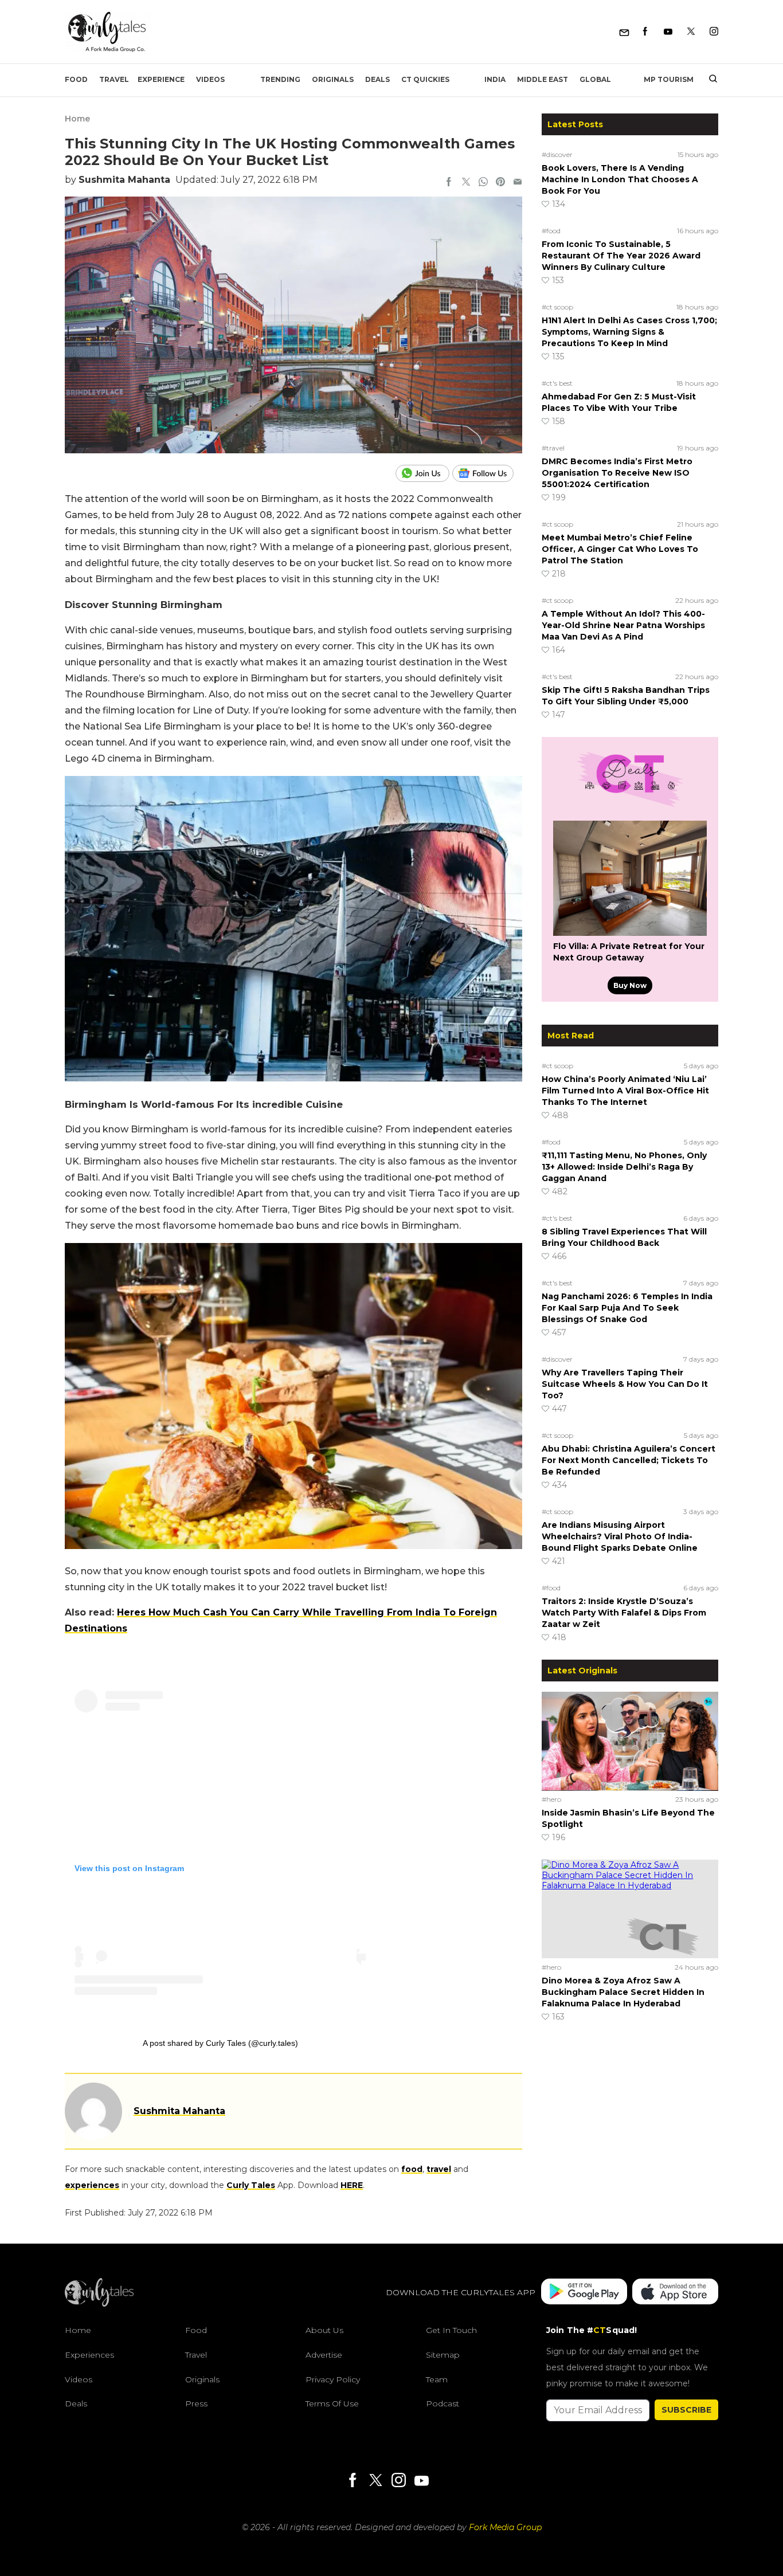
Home (77, 119)
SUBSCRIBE (686, 2410)
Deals (377, 79)
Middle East (543, 79)
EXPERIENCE (161, 79)
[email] (518, 183)
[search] (709, 80)
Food (76, 79)
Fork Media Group (505, 2527)
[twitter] (466, 183)
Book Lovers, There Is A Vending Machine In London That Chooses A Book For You (620, 179)
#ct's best (557, 383)
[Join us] (424, 473)
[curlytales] (99, 2304)
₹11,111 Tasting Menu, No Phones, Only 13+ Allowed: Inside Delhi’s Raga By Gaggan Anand (624, 1167)
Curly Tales (251, 2185)
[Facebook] (645, 32)
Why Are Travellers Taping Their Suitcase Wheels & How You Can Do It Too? (625, 1384)
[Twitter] (691, 32)
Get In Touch (451, 2330)
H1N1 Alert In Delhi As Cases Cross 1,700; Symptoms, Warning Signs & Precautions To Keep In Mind (629, 332)
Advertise (324, 2355)
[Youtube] (668, 32)
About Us (324, 2330)
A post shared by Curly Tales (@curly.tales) (220, 2043)
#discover (557, 154)
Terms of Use (332, 2404)
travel (439, 2169)
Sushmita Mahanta (124, 180)
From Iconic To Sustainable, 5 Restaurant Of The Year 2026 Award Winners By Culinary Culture (621, 256)
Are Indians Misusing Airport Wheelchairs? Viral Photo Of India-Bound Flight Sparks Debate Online (620, 1536)
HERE (352, 2185)
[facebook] (449, 183)
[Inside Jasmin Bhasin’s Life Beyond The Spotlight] (630, 1741)
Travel (114, 79)
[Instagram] (714, 32)
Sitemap (443, 2355)
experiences (92, 2185)
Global (595, 79)
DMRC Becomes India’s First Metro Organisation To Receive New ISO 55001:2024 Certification (617, 473)
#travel (553, 448)
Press (196, 2404)
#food (551, 231)
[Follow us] (487, 473)
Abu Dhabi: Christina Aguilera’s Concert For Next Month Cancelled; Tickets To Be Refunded (629, 1460)
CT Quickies (425, 79)
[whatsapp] (483, 183)
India (495, 79)
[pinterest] (500, 183)
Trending (280, 79)
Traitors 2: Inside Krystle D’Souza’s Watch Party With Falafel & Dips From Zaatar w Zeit (624, 1613)
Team (437, 2379)
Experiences (89, 2355)
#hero (551, 1799)
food (412, 2169)
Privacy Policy (333, 2379)
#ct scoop (557, 307)
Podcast (443, 2404)
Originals (333, 79)
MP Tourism (669, 79)
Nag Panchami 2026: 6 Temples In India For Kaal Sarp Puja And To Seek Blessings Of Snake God (627, 1308)
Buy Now (630, 985)
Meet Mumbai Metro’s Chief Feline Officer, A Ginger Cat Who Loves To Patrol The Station (620, 549)
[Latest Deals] (630, 807)
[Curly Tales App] (584, 2293)
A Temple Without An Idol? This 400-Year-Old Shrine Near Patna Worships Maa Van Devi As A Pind (623, 625)
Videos (210, 79)
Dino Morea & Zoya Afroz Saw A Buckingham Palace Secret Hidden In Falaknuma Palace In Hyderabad (623, 1992)
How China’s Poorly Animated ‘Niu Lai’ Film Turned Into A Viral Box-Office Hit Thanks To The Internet (625, 1091)
